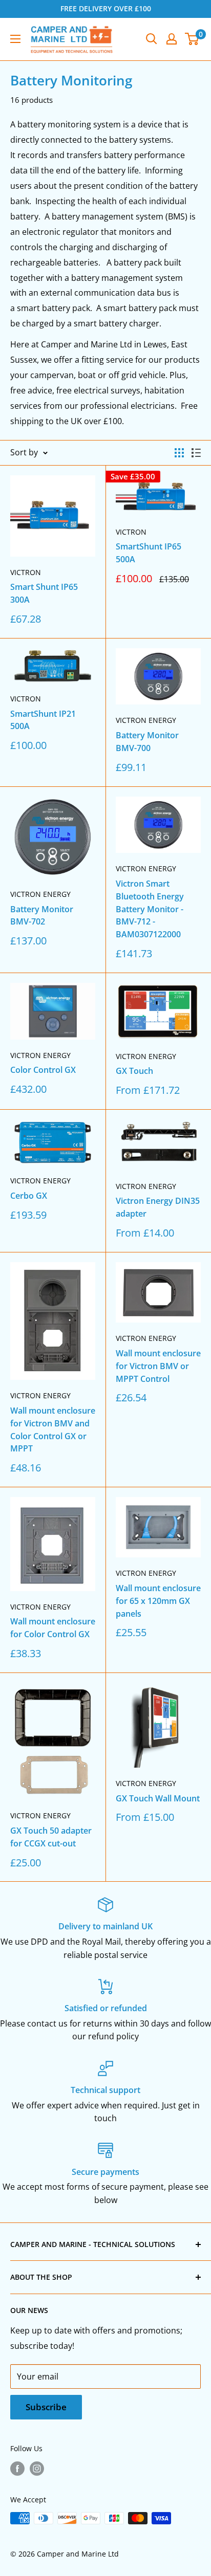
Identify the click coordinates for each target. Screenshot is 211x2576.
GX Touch (134, 1071)
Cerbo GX (29, 1196)
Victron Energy (146, 720)
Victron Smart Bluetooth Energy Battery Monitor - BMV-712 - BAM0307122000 (150, 909)
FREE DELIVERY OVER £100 (106, 8)
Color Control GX (43, 1070)
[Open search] (152, 39)
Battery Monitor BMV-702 (42, 916)
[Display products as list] (196, 453)
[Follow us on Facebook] (17, 2469)
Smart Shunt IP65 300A (44, 593)
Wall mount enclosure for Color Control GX (53, 1628)
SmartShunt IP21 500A (43, 720)
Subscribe (46, 2407)
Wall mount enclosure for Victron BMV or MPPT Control (158, 1366)
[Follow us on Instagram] (37, 2469)
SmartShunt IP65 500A (149, 553)
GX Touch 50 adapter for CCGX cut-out (51, 1837)
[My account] (172, 39)
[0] (192, 39)
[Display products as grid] (179, 453)
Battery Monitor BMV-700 (147, 742)
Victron (26, 572)
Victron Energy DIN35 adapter (158, 1207)
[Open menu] (15, 39)
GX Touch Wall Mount (158, 1798)
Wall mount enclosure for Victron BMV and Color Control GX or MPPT (53, 1429)
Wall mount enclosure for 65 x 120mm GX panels (158, 1601)
